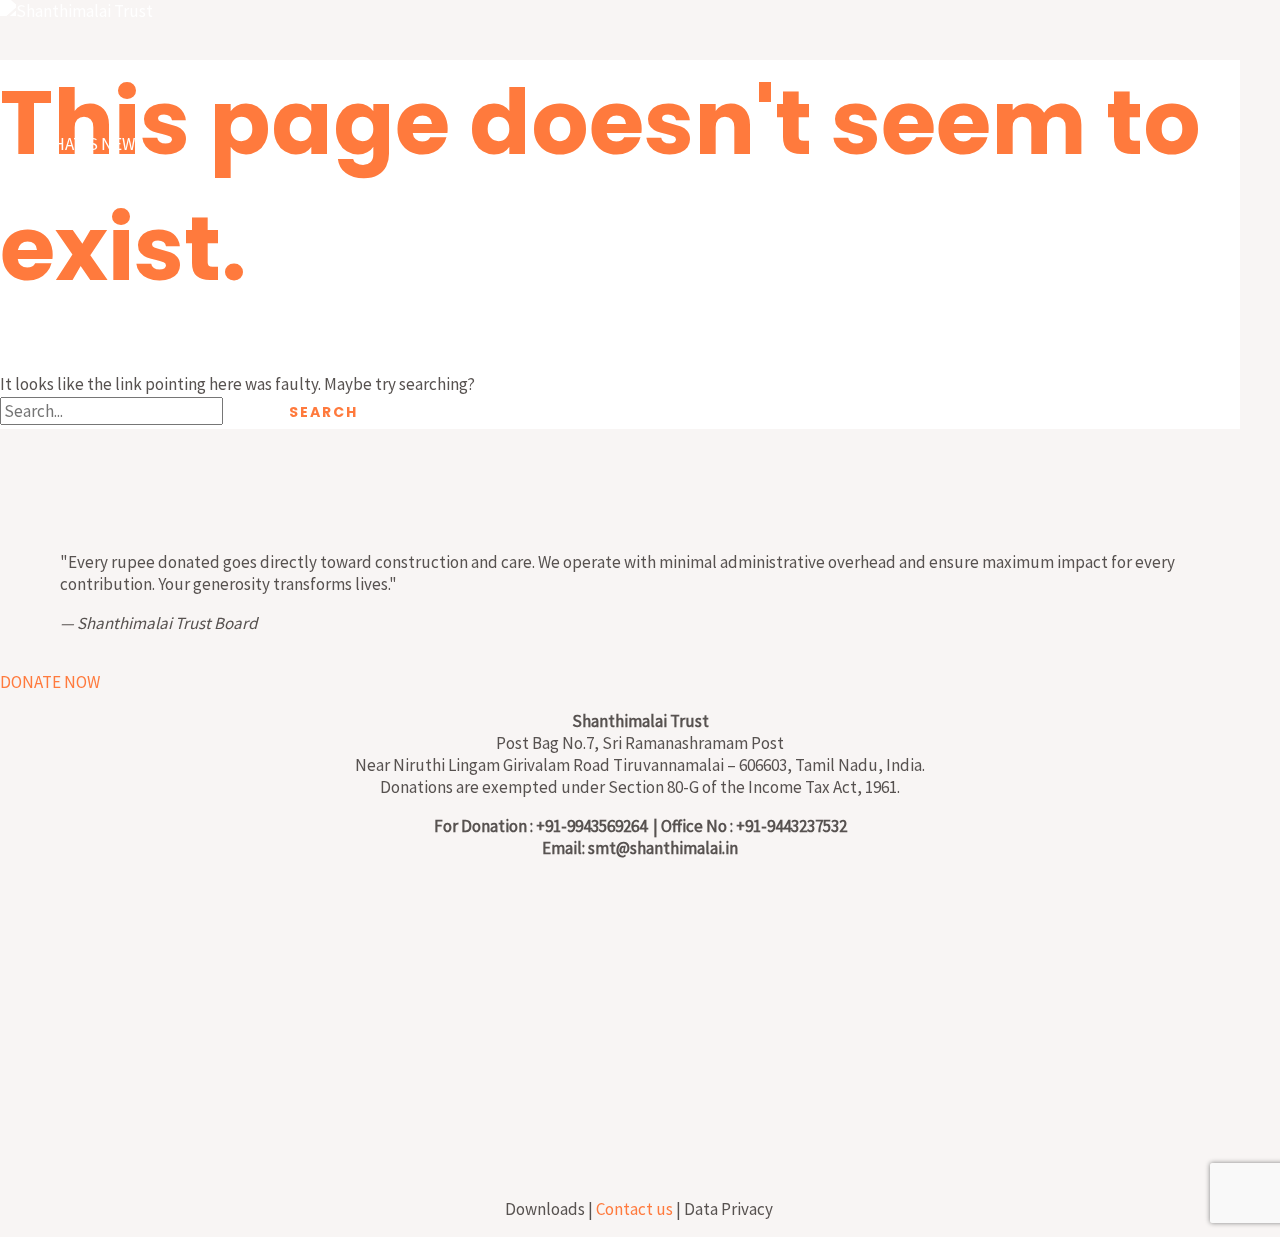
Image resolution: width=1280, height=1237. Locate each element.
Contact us (634, 1209)
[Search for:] (134, 411)
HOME (62, 74)
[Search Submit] (246, 412)
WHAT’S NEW (87, 144)
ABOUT (66, 214)
